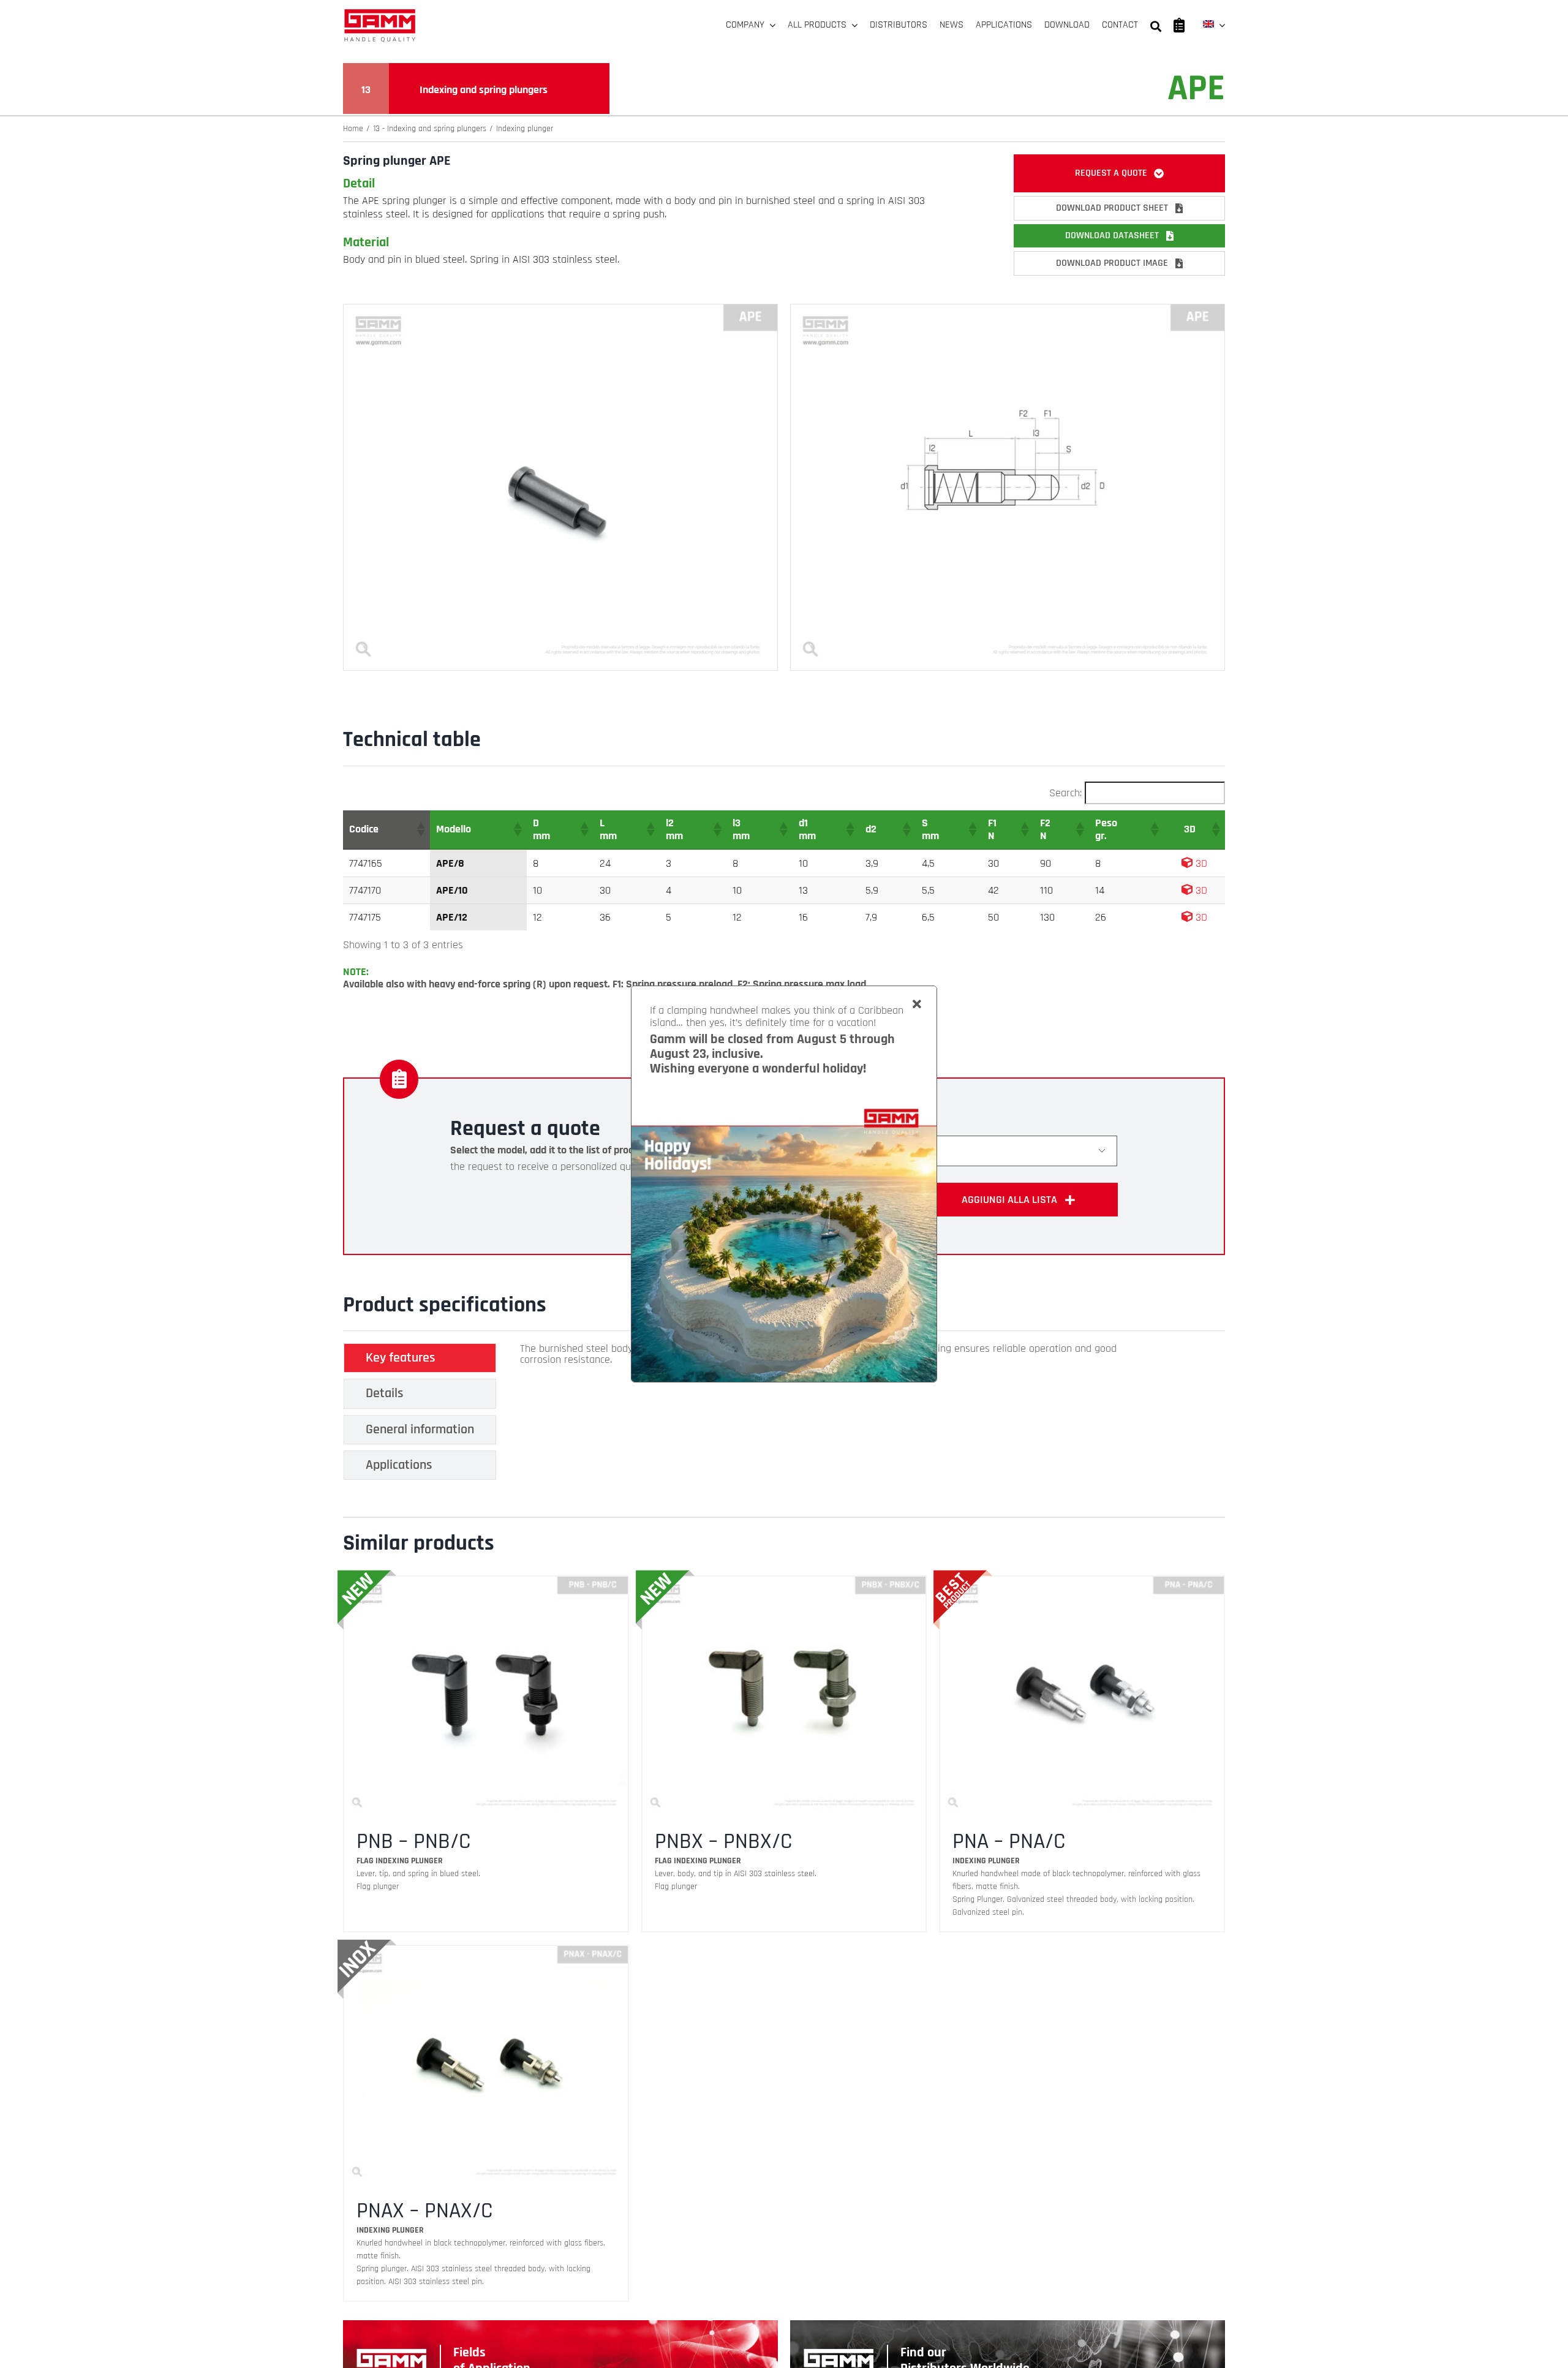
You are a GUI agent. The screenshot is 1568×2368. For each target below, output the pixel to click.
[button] (420, 829)
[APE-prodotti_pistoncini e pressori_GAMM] (560, 310)
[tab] (420, 1358)
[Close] (917, 1005)
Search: (1065, 793)
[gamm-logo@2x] (380, 13)
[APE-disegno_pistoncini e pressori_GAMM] (1008, 310)
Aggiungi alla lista (1009, 1200)
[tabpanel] (839, 1415)
